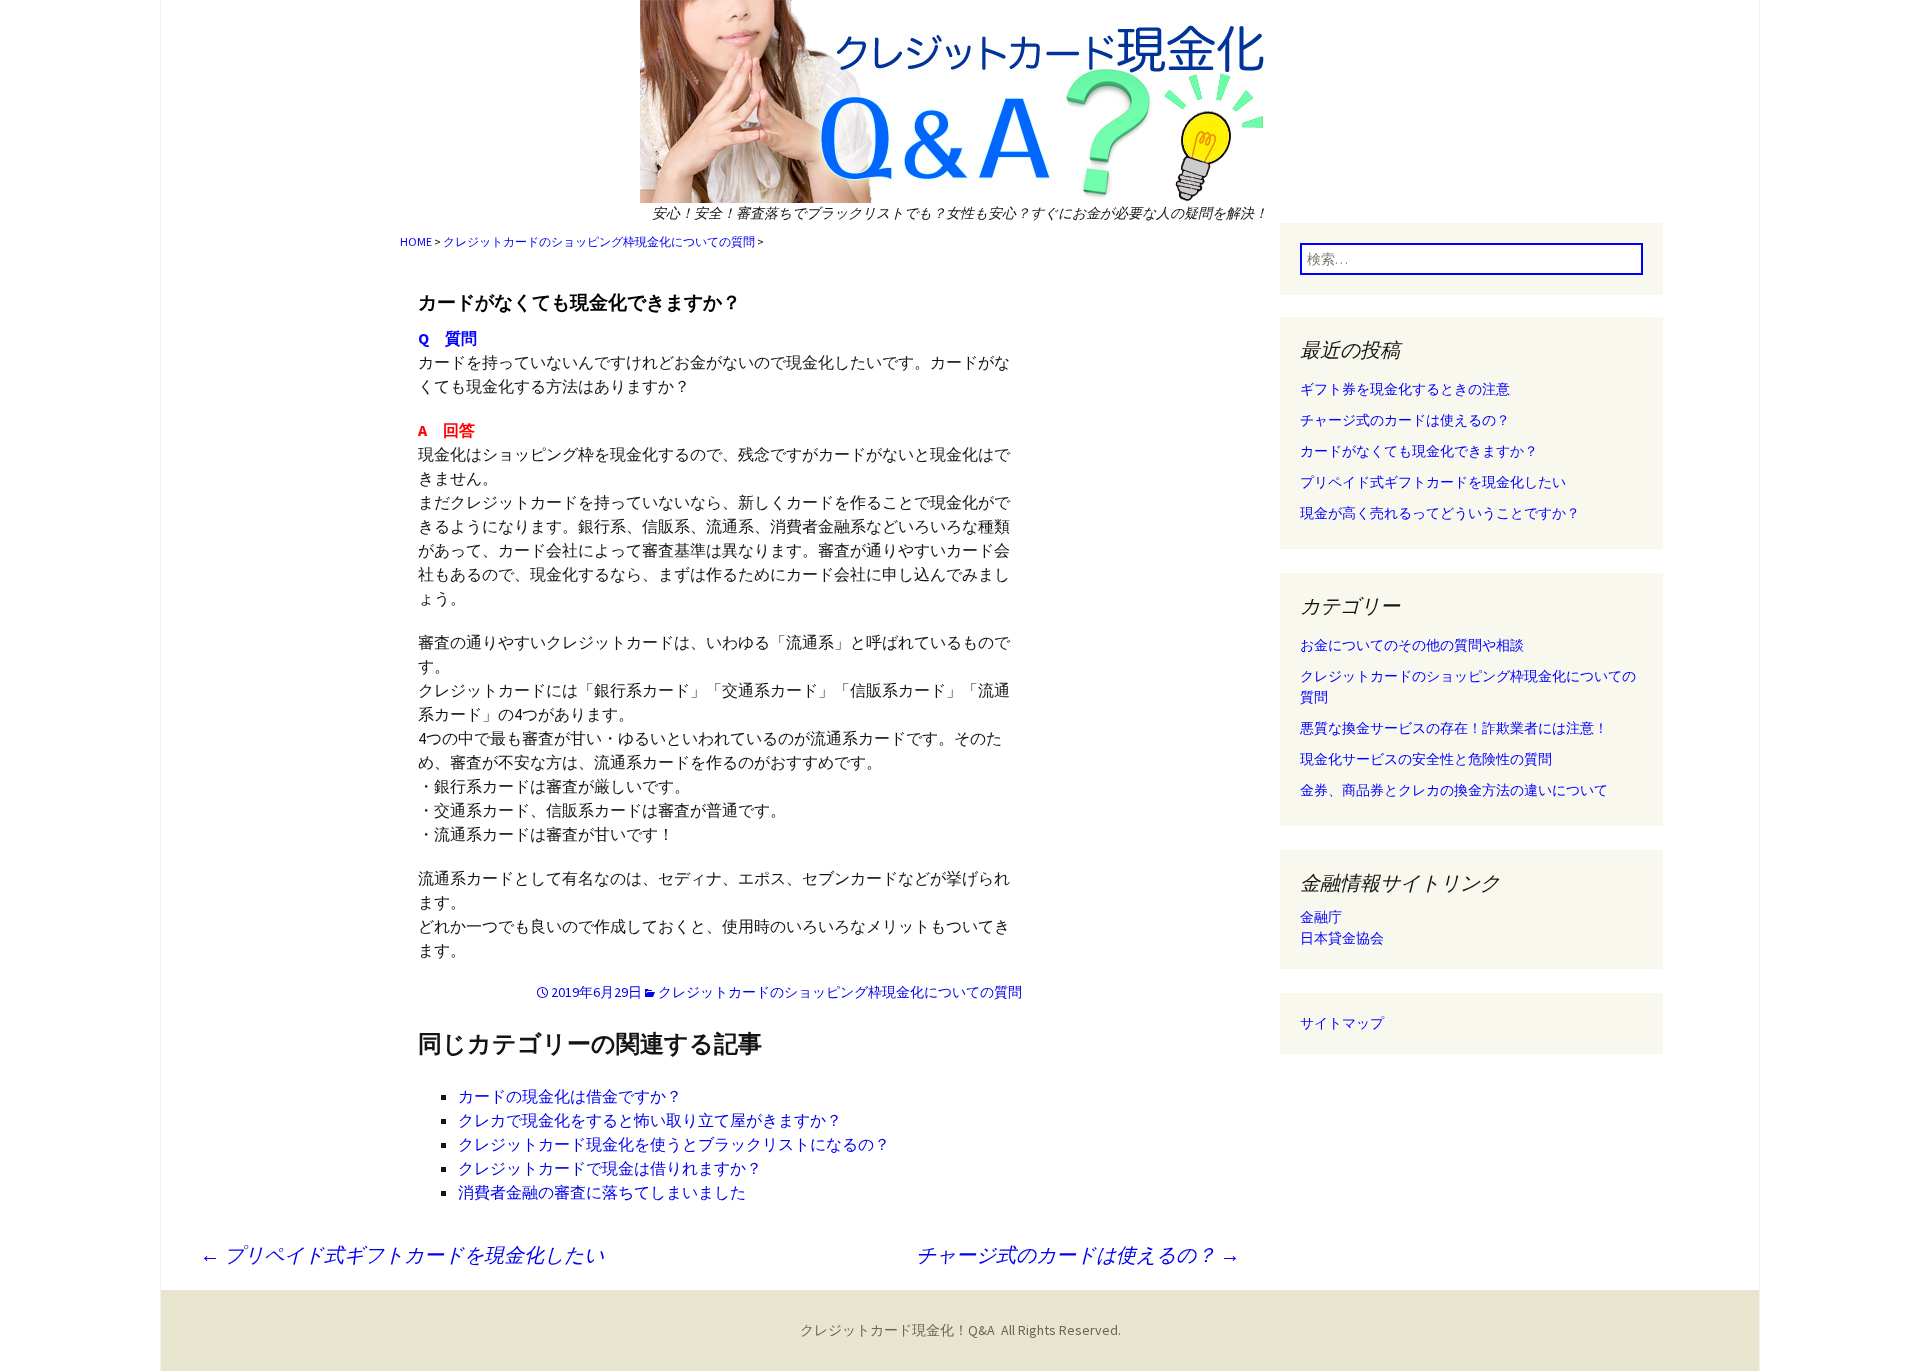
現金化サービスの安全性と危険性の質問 (1426, 759)
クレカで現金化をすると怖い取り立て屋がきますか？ (650, 1120)
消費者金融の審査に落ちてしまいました (602, 1192)
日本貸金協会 (1342, 938)
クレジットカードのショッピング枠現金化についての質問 (599, 241)
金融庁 (1321, 917)
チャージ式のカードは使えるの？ (1078, 1254)
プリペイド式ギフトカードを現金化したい (402, 1254)
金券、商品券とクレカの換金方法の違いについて (1454, 790)
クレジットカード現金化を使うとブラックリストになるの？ (674, 1144)
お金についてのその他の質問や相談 (1412, 645)
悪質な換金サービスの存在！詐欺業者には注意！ (1454, 728)
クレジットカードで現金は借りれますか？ (610, 1168)
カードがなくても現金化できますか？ (579, 302)
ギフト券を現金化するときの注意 (1405, 389)
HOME (416, 241)
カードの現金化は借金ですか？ (570, 1096)
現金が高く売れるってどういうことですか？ (1440, 513)
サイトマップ (1342, 1023)
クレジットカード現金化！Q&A (897, 1330)
